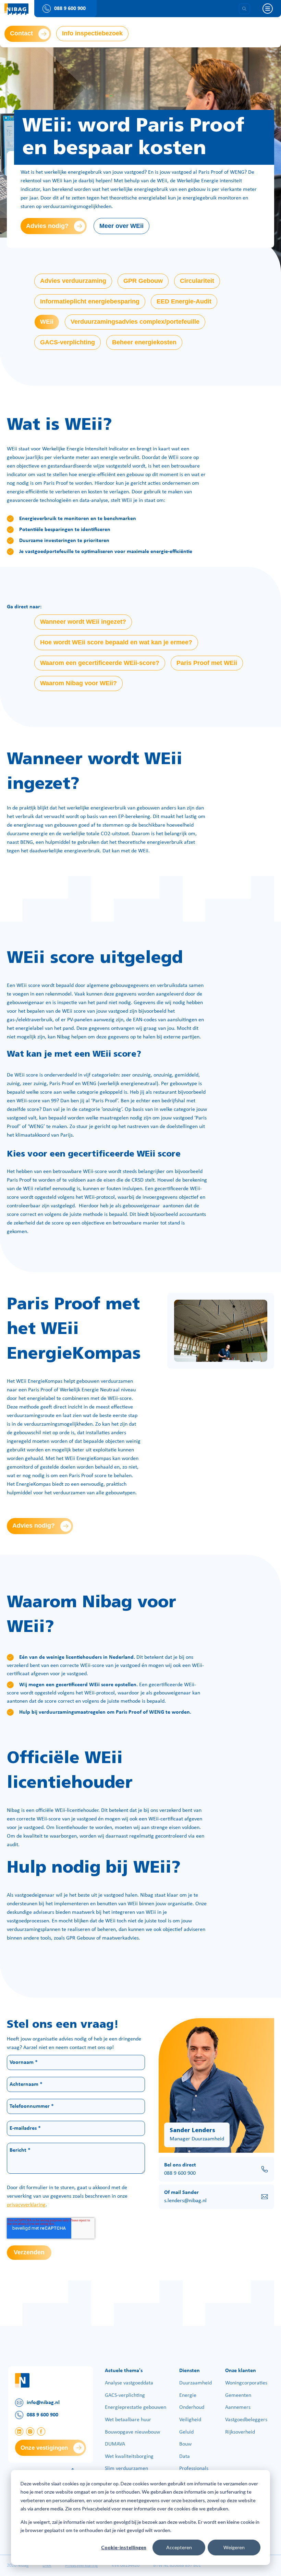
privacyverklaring (26, 2205)
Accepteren (179, 2547)
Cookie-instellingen (124, 2547)
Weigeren (234, 2547)
